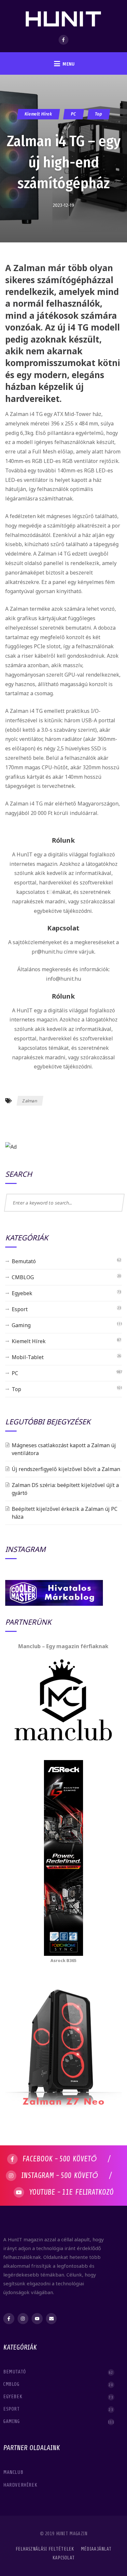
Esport (20, 1309)
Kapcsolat (64, 2558)
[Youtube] (37, 2319)
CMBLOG (23, 1277)
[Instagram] (23, 2319)
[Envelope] (51, 2319)
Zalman (30, 1101)
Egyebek (22, 1293)
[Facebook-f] (9, 2319)
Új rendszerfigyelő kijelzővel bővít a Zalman (66, 1469)
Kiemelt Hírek (38, 114)
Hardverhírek (21, 2485)
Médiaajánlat (96, 2549)
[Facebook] (63, 40)
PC (74, 114)
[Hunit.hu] (64, 15)
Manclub (14, 2472)
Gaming (21, 1325)
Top (99, 114)
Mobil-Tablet (28, 1357)
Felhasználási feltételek (45, 2549)
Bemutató (24, 1261)
